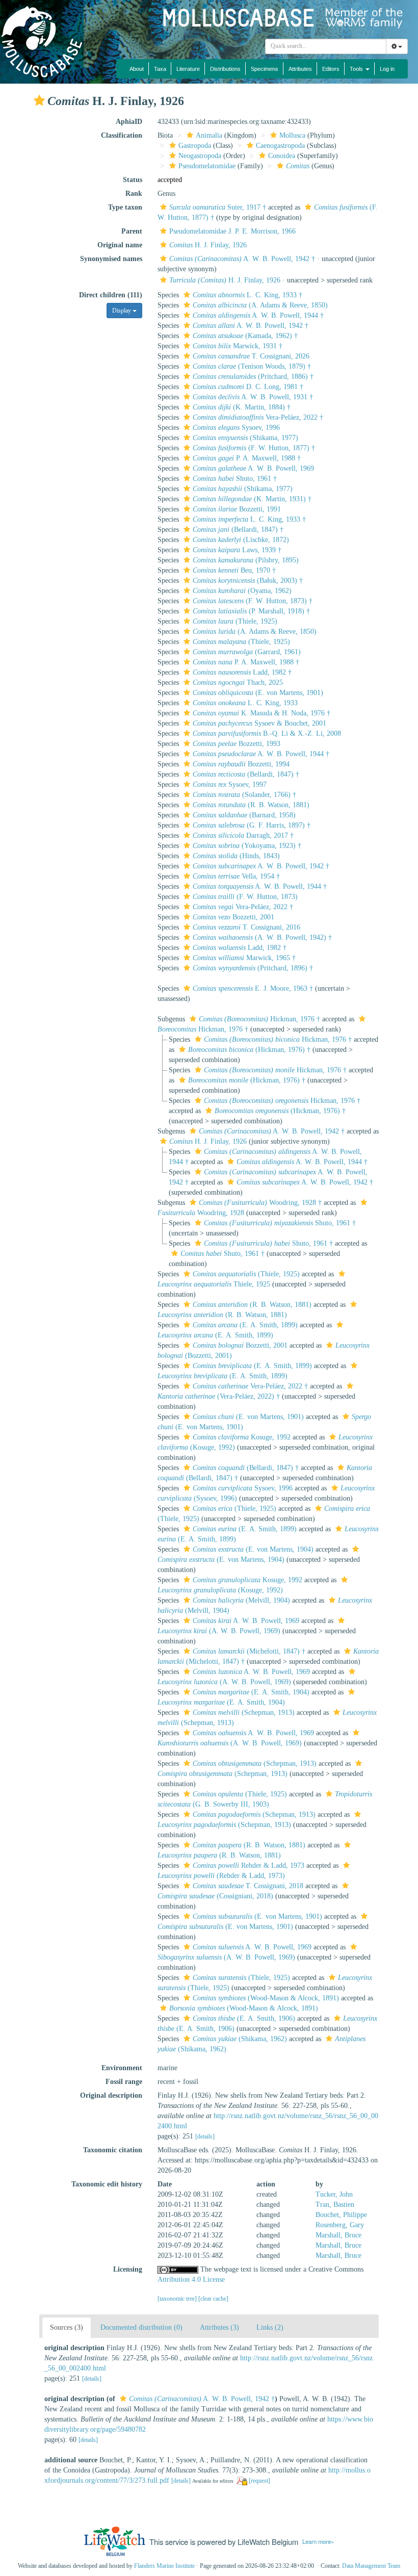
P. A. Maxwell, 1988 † (247, 458)
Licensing (128, 2269)
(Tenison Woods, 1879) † (252, 366)
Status (133, 180)
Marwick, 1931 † (238, 346)
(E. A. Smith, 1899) (245, 1325)
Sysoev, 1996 (236, 428)
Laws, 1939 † (237, 550)
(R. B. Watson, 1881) (251, 805)
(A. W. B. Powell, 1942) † (262, 937)
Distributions (225, 69)
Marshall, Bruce (338, 2235)
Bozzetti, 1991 (237, 509)
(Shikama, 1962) (240, 2039)
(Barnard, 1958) (244, 815)
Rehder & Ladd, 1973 (249, 1865)
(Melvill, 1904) (241, 1600)
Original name (120, 245)
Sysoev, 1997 (230, 784)
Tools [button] (357, 69)
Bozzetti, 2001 (233, 917)
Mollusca (292, 135)
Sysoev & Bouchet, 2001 (259, 723)
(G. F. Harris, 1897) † (252, 825)
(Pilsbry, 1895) (246, 560)
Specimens (265, 69)
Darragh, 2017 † (243, 835)
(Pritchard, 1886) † (253, 377)
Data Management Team (371, 2566)
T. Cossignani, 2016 (246, 927)
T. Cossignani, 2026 (251, 356)
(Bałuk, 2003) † (248, 581)
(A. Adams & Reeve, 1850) (260, 305)
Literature (188, 69)
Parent (132, 231)
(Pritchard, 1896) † (253, 968)
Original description (111, 2095)
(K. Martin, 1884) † (242, 407)
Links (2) (270, 2327)
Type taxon (125, 207)
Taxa (160, 69)
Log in (387, 69)
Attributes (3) (219, 2327)
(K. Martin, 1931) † (252, 499)
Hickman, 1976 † (259, 1019)
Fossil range (124, 2082)
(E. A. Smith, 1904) (251, 1692)
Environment (122, 2068)
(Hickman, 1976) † (249, 1050)
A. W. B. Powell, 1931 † (253, 397)
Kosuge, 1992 (242, 1437)
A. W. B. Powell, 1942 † (242, 259)
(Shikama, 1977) (245, 438)
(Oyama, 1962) (242, 591)
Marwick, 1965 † (244, 958)
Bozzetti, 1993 (237, 744)
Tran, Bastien (335, 2205)
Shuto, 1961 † (235, 479)
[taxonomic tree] (178, 2299)
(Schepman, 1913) (244, 1712)
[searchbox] (326, 46)
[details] (205, 2136)
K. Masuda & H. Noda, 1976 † (262, 713)
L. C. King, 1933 (245, 703)
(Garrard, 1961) (247, 652)
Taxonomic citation (113, 2150)
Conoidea (282, 156)
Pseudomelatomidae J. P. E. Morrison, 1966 (232, 231)
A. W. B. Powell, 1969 (253, 468)
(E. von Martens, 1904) (253, 1549)
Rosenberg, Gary (340, 2225)
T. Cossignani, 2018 (248, 1886)
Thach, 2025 (238, 682)
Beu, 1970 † (234, 570)
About (137, 69)
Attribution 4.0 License (191, 2279)
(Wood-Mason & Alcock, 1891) (266, 1998)
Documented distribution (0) (141, 2327)
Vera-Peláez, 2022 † (258, 417)
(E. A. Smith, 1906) (244, 2018)
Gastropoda (195, 146)
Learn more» (318, 2541)
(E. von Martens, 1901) (258, 693)
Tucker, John (334, 2194)
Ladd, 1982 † (242, 672)
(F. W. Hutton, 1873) (245, 897)
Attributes (300, 69)
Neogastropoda (200, 156)
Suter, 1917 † (218, 207)
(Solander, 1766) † (244, 795)
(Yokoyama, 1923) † (247, 846)
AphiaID (129, 122)
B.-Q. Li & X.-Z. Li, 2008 (267, 733)
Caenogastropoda (280, 146)
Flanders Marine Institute (164, 2566)
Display (122, 311)
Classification (122, 135)
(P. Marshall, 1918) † (251, 611)
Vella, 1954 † (236, 876)
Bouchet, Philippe (341, 2215)
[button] (39, 100)
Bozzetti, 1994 (241, 764)
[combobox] (326, 46)
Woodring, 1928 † (260, 1203)
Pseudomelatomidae (207, 166)
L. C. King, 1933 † (247, 295)
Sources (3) (67, 2327)
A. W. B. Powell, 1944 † (258, 315)
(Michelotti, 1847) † (249, 1651)
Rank (134, 194)
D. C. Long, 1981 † (248, 387)
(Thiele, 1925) (235, 621)
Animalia (209, 135)
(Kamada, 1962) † (245, 336)
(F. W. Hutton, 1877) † (254, 448)
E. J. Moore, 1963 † (253, 988)
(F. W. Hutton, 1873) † (253, 601)
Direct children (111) (111, 295)
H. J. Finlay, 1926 (208, 245)
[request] (259, 2481)
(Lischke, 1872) (241, 540)
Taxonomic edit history (107, 2184)
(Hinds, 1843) (236, 856)
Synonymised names (111, 259)
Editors (331, 69)
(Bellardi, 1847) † (238, 530)
